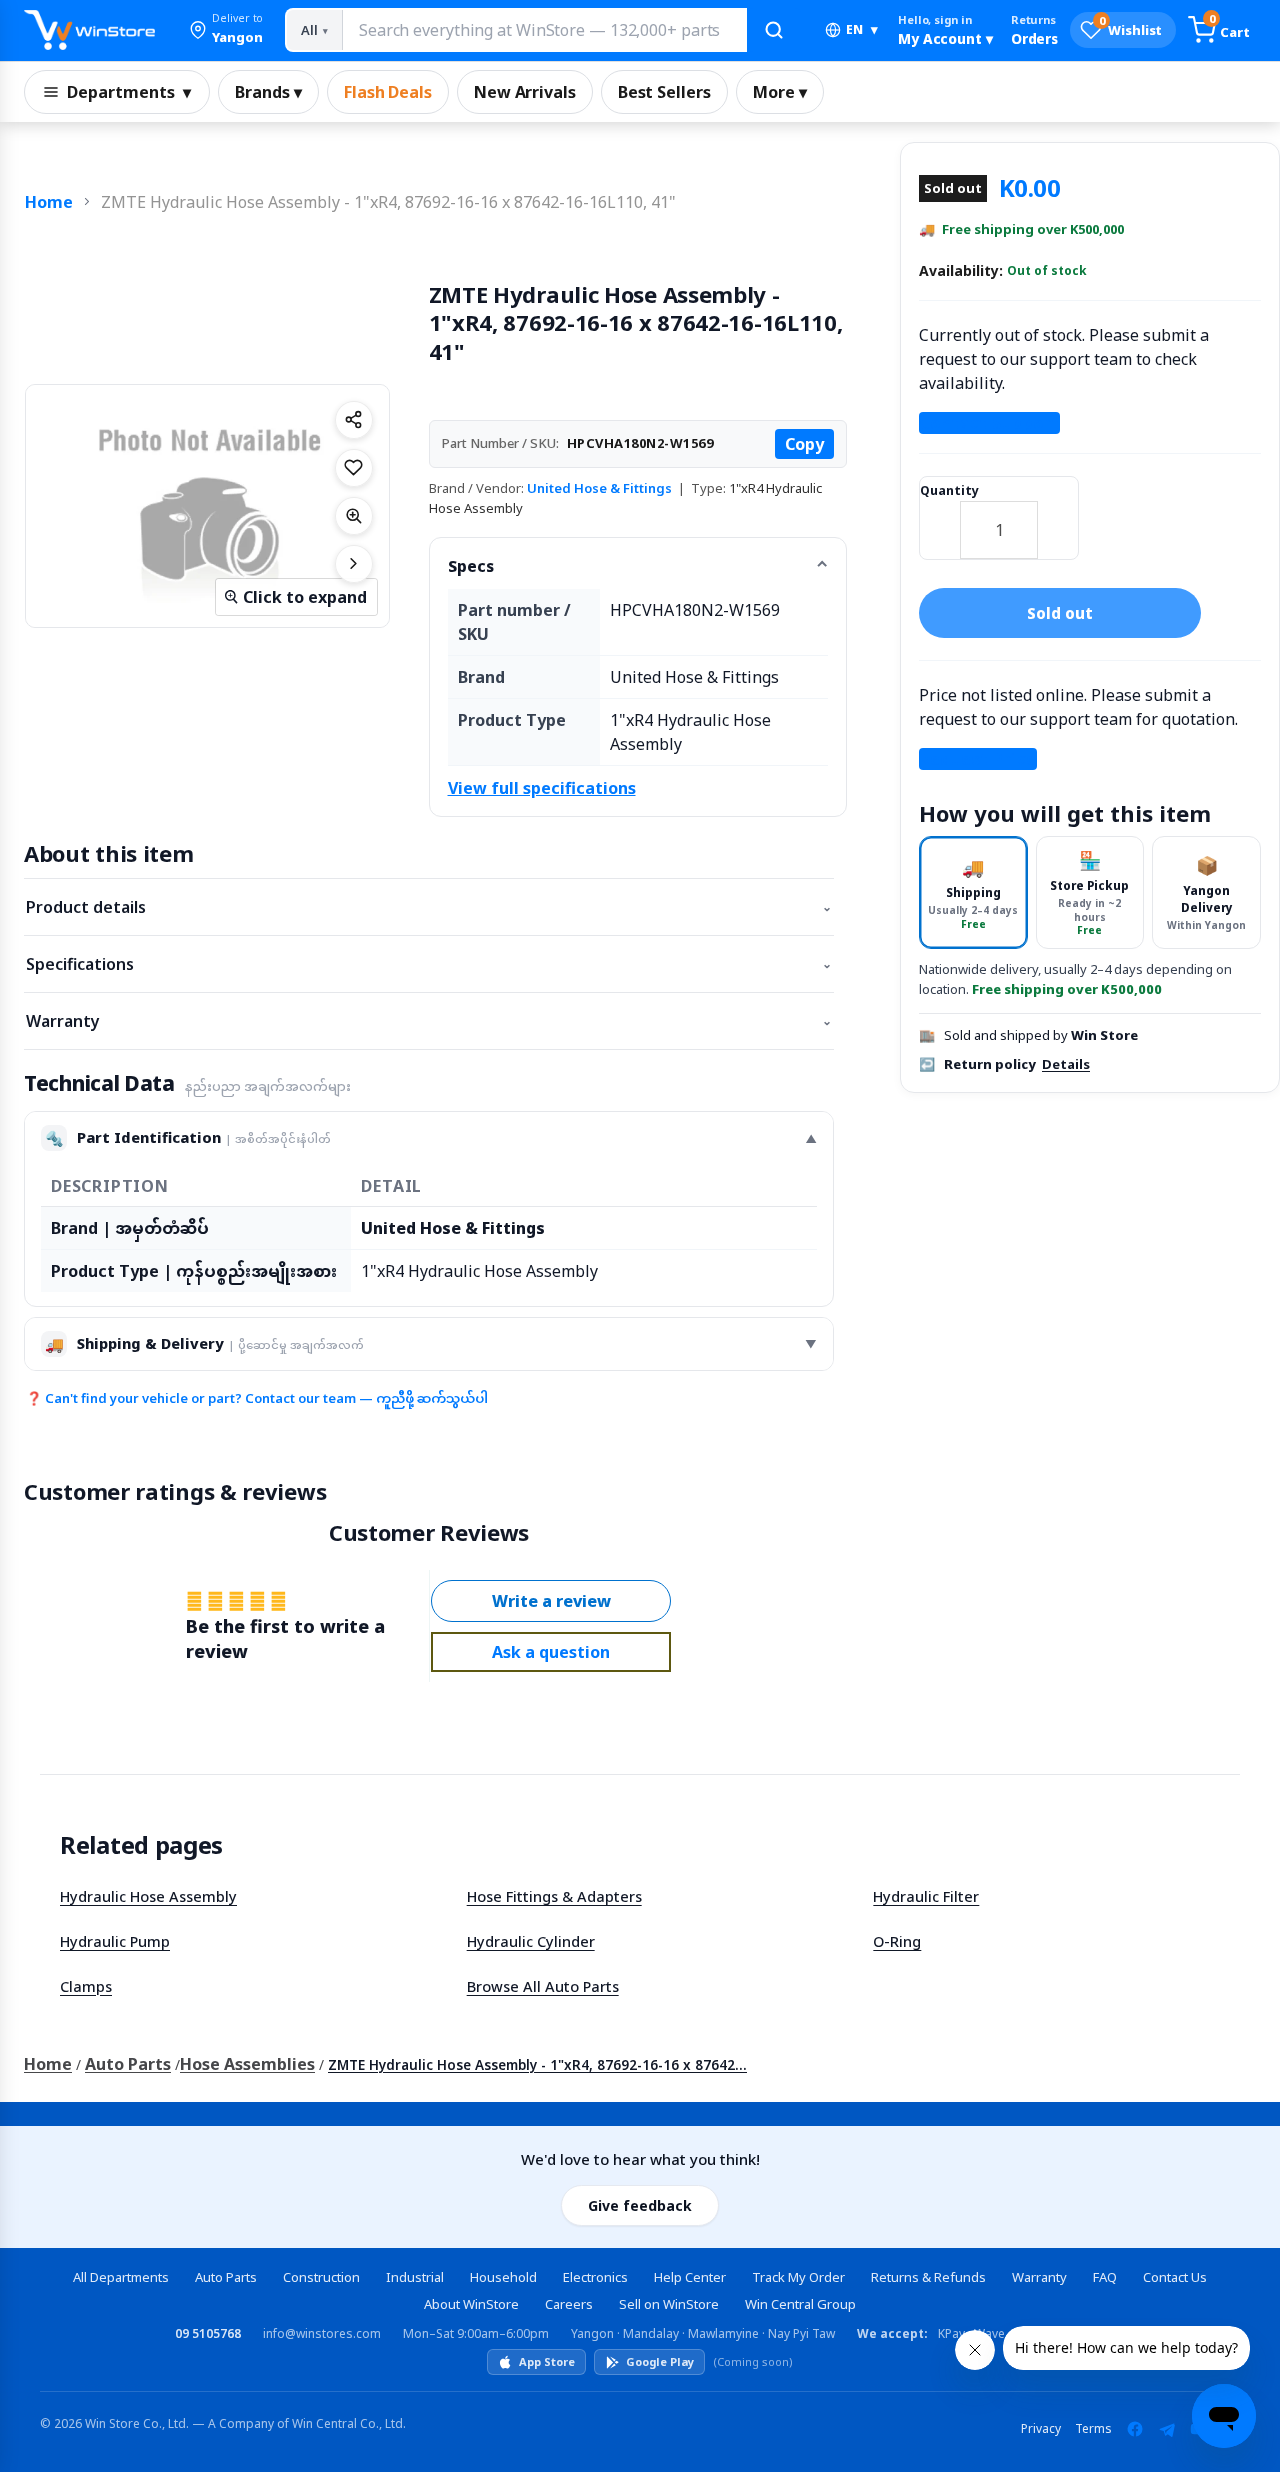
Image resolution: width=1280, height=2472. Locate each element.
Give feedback (640, 2205)
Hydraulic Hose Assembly (148, 1896)
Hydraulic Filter (926, 1896)
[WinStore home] (89, 30)
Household (503, 2277)
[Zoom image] (354, 516)
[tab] (973, 892)
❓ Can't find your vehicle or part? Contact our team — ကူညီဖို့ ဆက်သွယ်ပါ (257, 1398)
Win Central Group (800, 2304)
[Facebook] (1135, 2429)
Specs (471, 566)
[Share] (354, 420)
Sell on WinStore (669, 2304)
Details (1066, 1064)
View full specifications (542, 788)
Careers (569, 2304)
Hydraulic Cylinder (531, 1941)
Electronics (595, 2277)
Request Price (978, 759)
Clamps (86, 1986)
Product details (429, 907)
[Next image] (354, 564)
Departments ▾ (129, 92)
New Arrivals (525, 92)
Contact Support (989, 423)
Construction (321, 2277)
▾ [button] (862, 29)
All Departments (121, 2277)
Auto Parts (128, 2064)
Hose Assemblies (247, 2064)
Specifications (429, 964)
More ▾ (780, 92)
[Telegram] (1167, 2429)
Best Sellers (664, 92)
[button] (226, 30)
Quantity (949, 490)
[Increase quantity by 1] (1058, 517)
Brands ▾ (268, 92)
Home (49, 202)
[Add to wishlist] (354, 468)
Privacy (1041, 2428)
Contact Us (1175, 2277)
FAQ (1105, 2277)
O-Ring (897, 1941)
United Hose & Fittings (599, 488)
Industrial (415, 2277)
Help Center (690, 2277)
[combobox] (544, 30)
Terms (1093, 2428)
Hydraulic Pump (115, 1941)
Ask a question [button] (551, 1652)
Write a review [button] (551, 1601)
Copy (804, 444)
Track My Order (798, 2277)
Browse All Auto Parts (543, 1986)
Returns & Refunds (928, 2277)
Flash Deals (388, 92)
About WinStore (471, 2304)
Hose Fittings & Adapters (554, 1896)
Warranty (429, 1021)
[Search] (774, 30)
